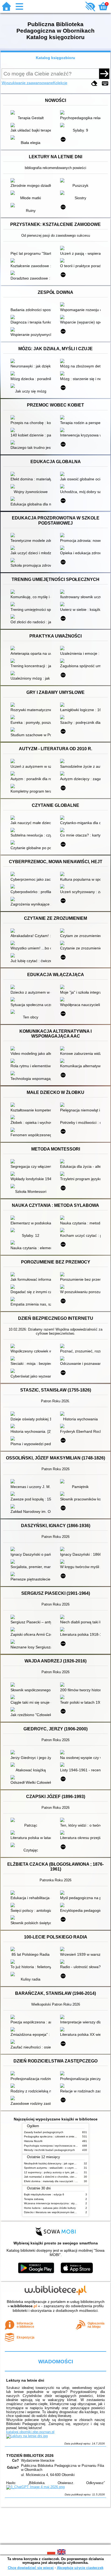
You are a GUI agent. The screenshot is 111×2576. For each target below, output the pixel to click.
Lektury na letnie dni (25, 2380)
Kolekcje (60, 83)
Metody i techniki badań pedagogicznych (49, 2150)
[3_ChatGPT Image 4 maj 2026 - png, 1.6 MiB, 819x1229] (35, 2487)
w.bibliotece (24, 2306)
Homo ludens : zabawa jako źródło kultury (50, 2208)
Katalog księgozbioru (55, 58)
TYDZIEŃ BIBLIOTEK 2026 (30, 2456)
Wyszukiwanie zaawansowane (27, 83)
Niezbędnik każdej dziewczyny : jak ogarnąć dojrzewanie (59, 2163)
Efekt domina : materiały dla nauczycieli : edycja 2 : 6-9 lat (60, 2181)
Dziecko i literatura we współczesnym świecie (52, 2212)
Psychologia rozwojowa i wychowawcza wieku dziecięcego (60, 2146)
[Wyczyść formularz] (94, 83)
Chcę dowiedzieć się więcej (31, 2568)
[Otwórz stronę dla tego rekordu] (32, 113)
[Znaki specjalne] (105, 83)
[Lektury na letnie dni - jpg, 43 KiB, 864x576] (27, 2436)
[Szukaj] (104, 74)
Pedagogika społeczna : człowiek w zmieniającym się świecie (62, 2136)
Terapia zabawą (34, 2199)
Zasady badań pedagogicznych (44, 2132)
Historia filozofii (33, 2141)
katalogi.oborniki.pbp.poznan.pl (30, 2432)
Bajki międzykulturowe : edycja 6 (44, 2194)
